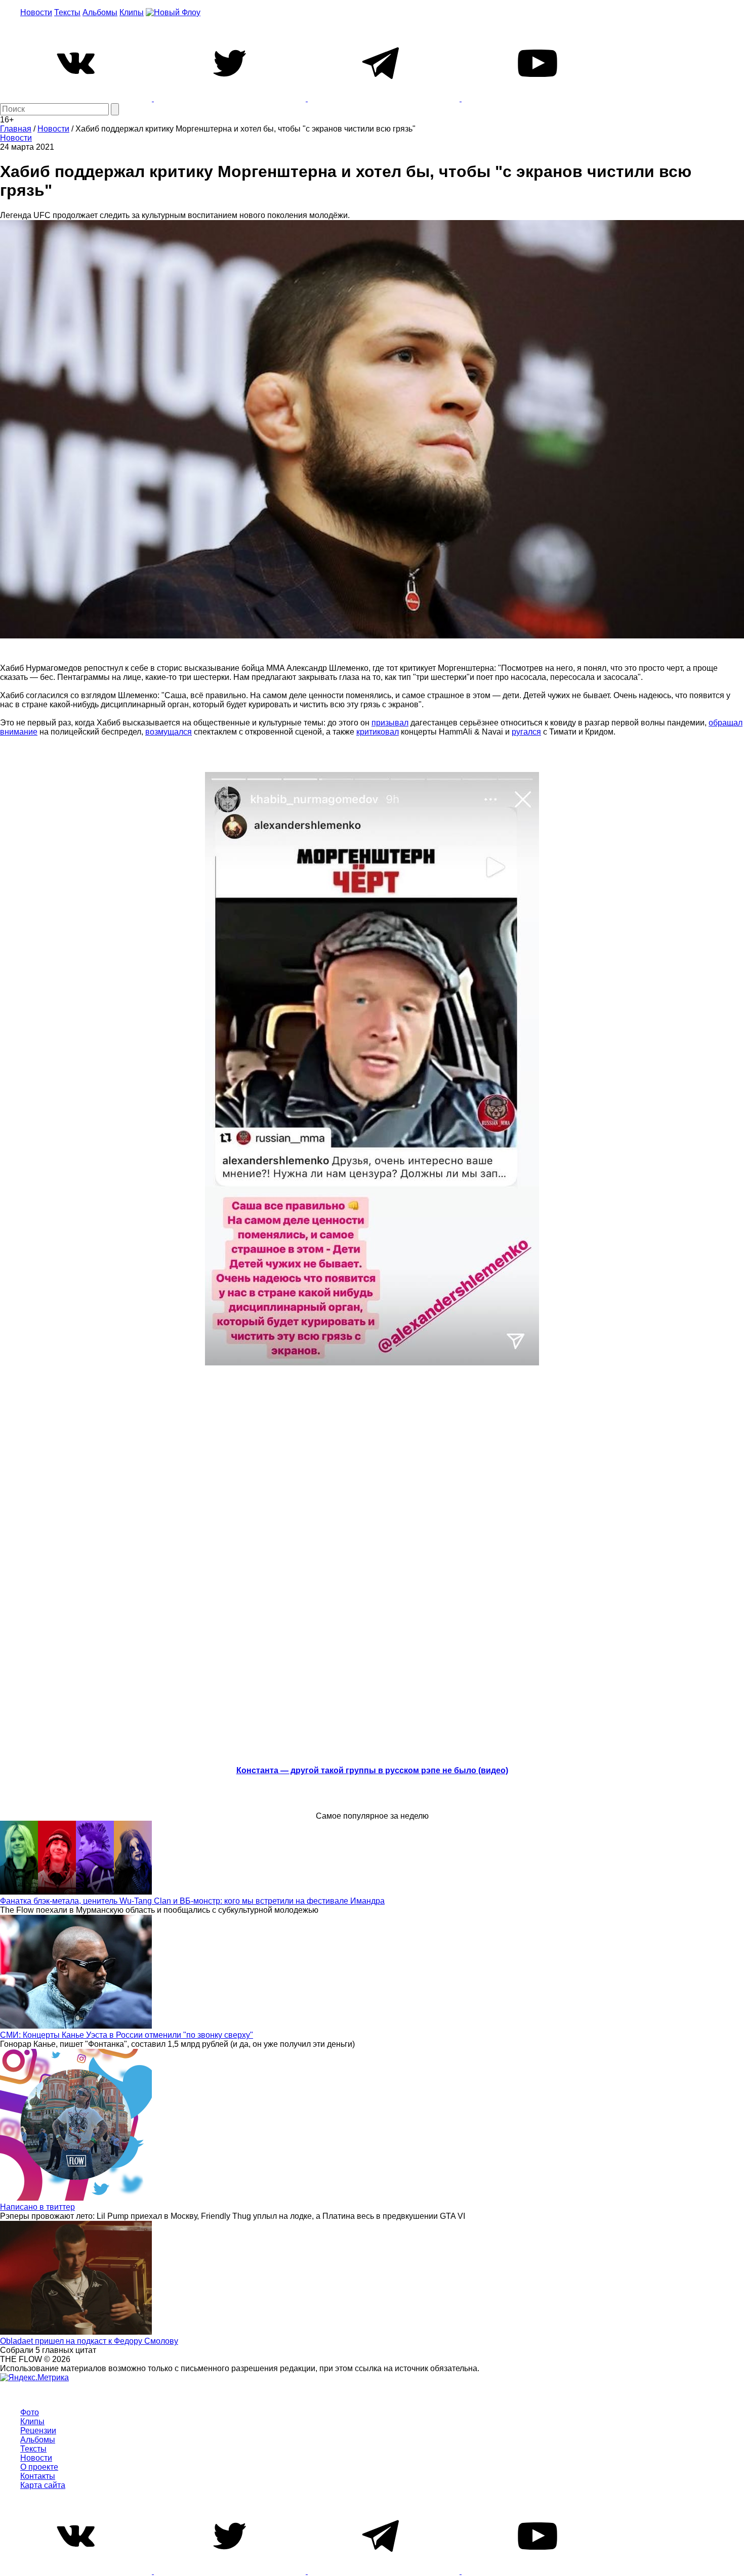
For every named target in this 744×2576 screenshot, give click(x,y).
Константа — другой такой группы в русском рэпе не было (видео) (372, 1770)
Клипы (132, 12)
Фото (30, 2412)
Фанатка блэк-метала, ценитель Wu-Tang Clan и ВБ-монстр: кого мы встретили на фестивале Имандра (192, 1901)
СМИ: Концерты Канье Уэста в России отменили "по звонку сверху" (127, 2035)
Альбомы (100, 12)
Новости (36, 12)
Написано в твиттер (37, 2207)
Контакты (38, 2476)
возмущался (169, 732)
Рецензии (38, 2431)
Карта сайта (43, 2485)
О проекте (39, 2467)
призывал (390, 723)
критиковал (378, 732)
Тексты (67, 12)
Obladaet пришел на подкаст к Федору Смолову (89, 2341)
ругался (526, 732)
